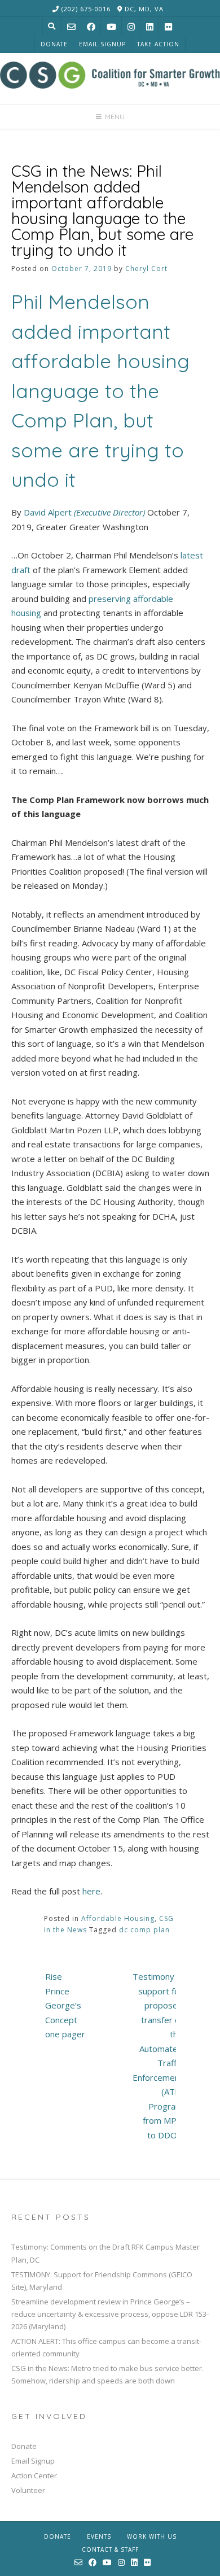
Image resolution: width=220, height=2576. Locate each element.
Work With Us (152, 2536)
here (91, 1891)
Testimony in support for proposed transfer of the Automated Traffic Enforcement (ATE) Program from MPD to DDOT (158, 2056)
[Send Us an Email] (71, 27)
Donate (54, 44)
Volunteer (28, 2490)
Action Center (34, 2475)
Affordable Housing (118, 1918)
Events (99, 2536)
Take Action (158, 44)
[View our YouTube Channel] (111, 27)
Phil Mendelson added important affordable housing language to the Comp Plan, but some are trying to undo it (100, 390)
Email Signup (102, 44)
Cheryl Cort (146, 268)
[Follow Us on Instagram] (131, 27)
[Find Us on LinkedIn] (150, 27)
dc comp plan (144, 1930)
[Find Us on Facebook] (91, 27)
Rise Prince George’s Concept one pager (65, 2005)
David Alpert (84, 512)
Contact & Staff (110, 2549)
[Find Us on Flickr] (168, 27)
